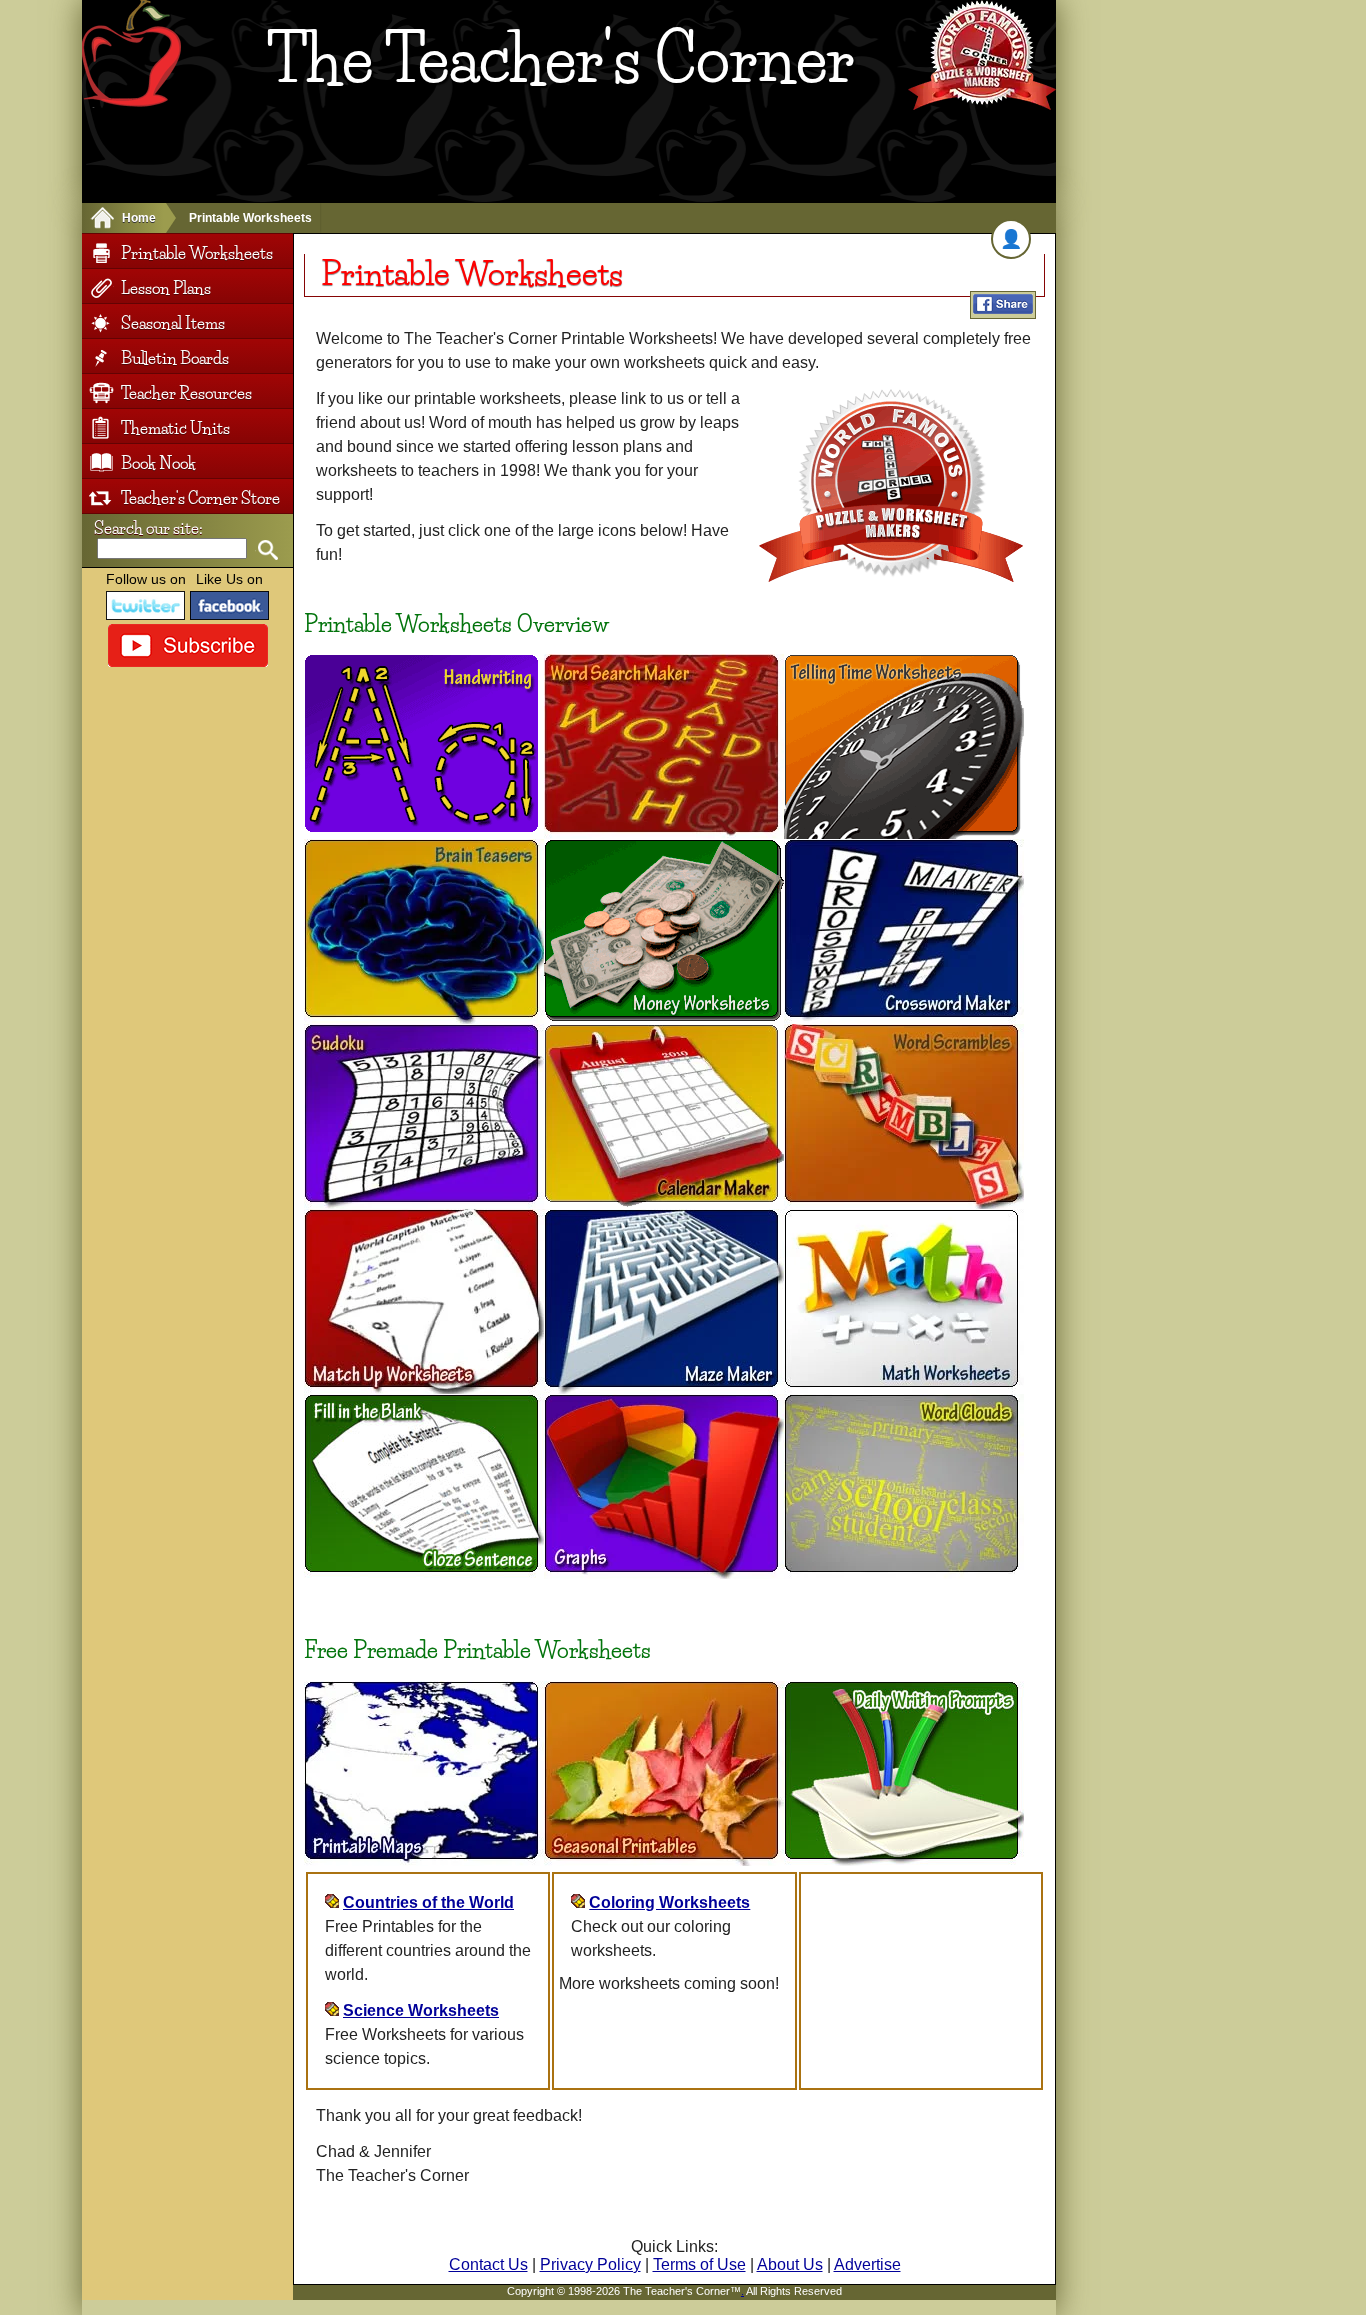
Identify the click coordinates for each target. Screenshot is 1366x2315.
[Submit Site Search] (267, 550)
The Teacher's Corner (560, 59)
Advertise (867, 2264)
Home (139, 218)
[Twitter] (146, 605)
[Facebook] (230, 605)
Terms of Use (699, 2264)
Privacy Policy (590, 2264)
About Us (790, 2264)
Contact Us (488, 2264)
